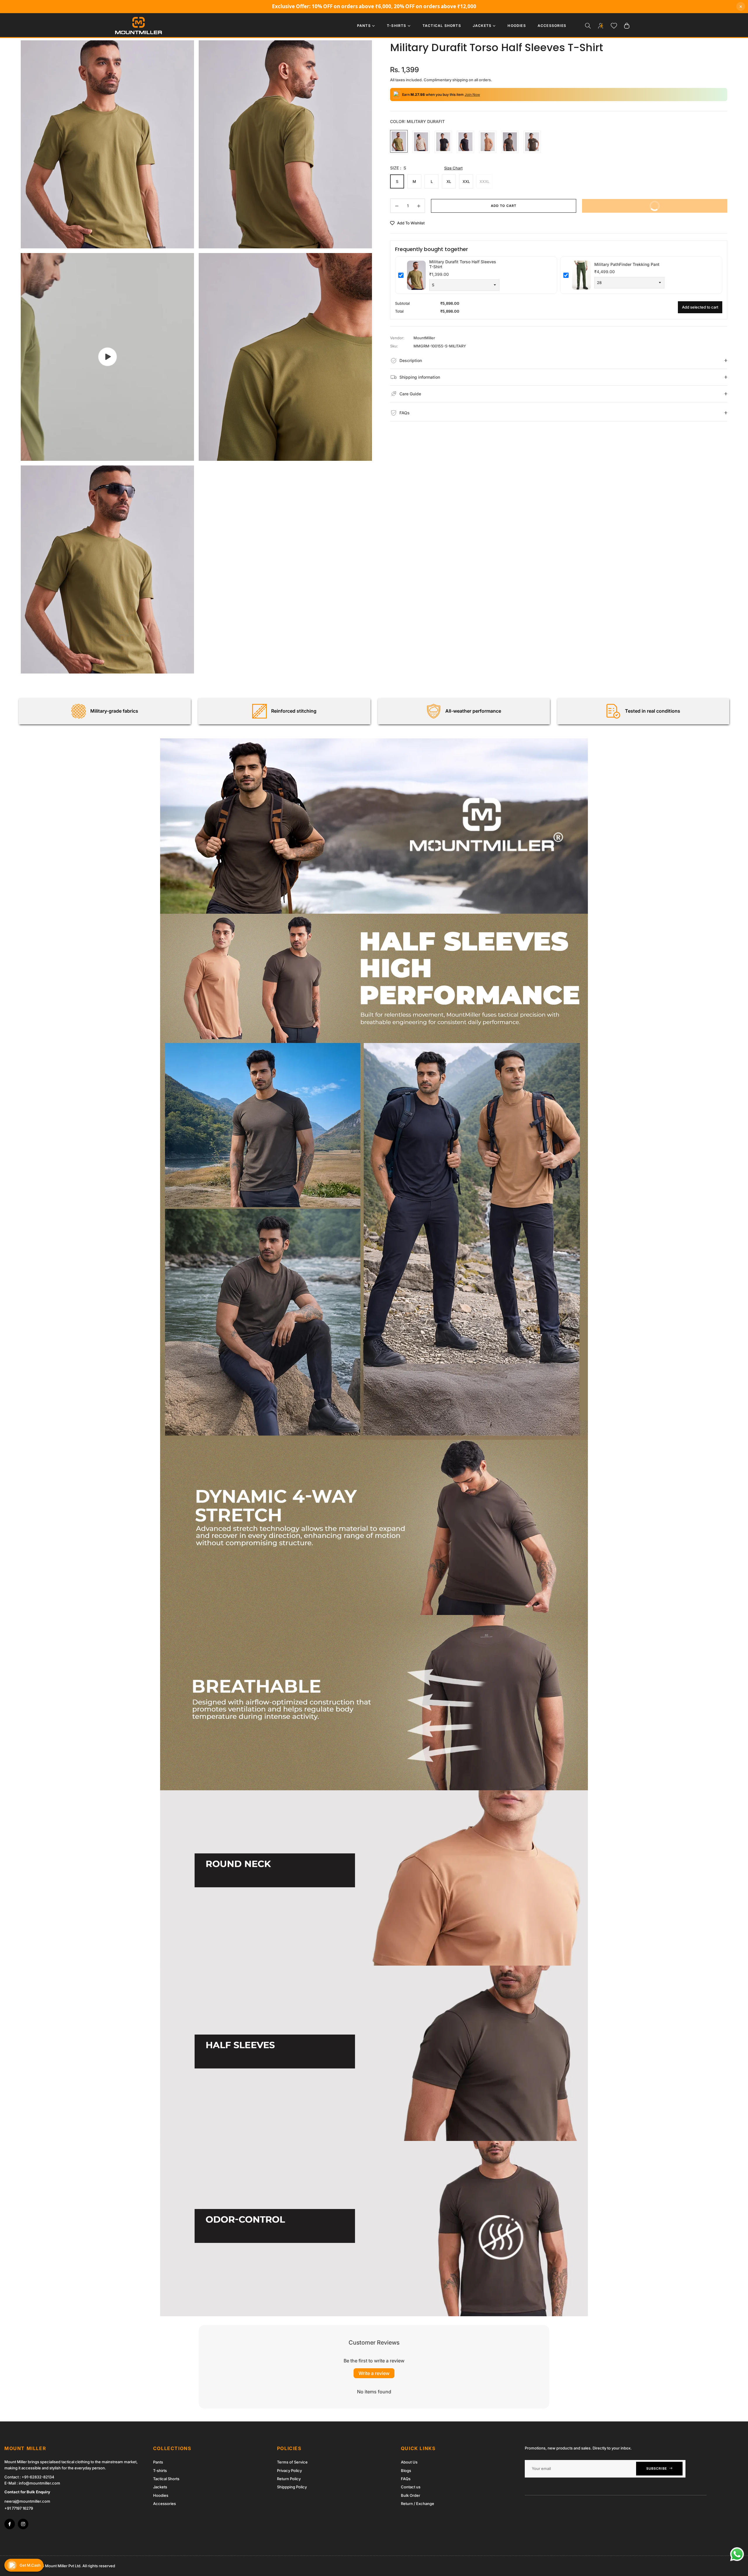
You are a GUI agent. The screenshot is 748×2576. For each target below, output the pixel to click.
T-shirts (160, 2471)
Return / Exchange (418, 2504)
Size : (398, 168)
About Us (409, 2462)
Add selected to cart (700, 307)
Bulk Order (411, 2495)
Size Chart (453, 168)
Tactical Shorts (166, 2479)
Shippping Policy (292, 2487)
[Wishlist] (614, 26)
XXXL (484, 181)
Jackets (160, 2487)
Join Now (472, 95)
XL (449, 181)
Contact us (411, 2487)
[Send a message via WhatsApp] (737, 2554)
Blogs (406, 2471)
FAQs (406, 2479)
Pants (158, 2462)
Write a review (374, 2373)
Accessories (165, 2504)
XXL (466, 181)
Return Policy (289, 2479)
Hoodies (161, 2495)
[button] (588, 26)
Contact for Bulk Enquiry (27, 2492)
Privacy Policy (289, 2471)
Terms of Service (292, 2462)
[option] (107, 144)
